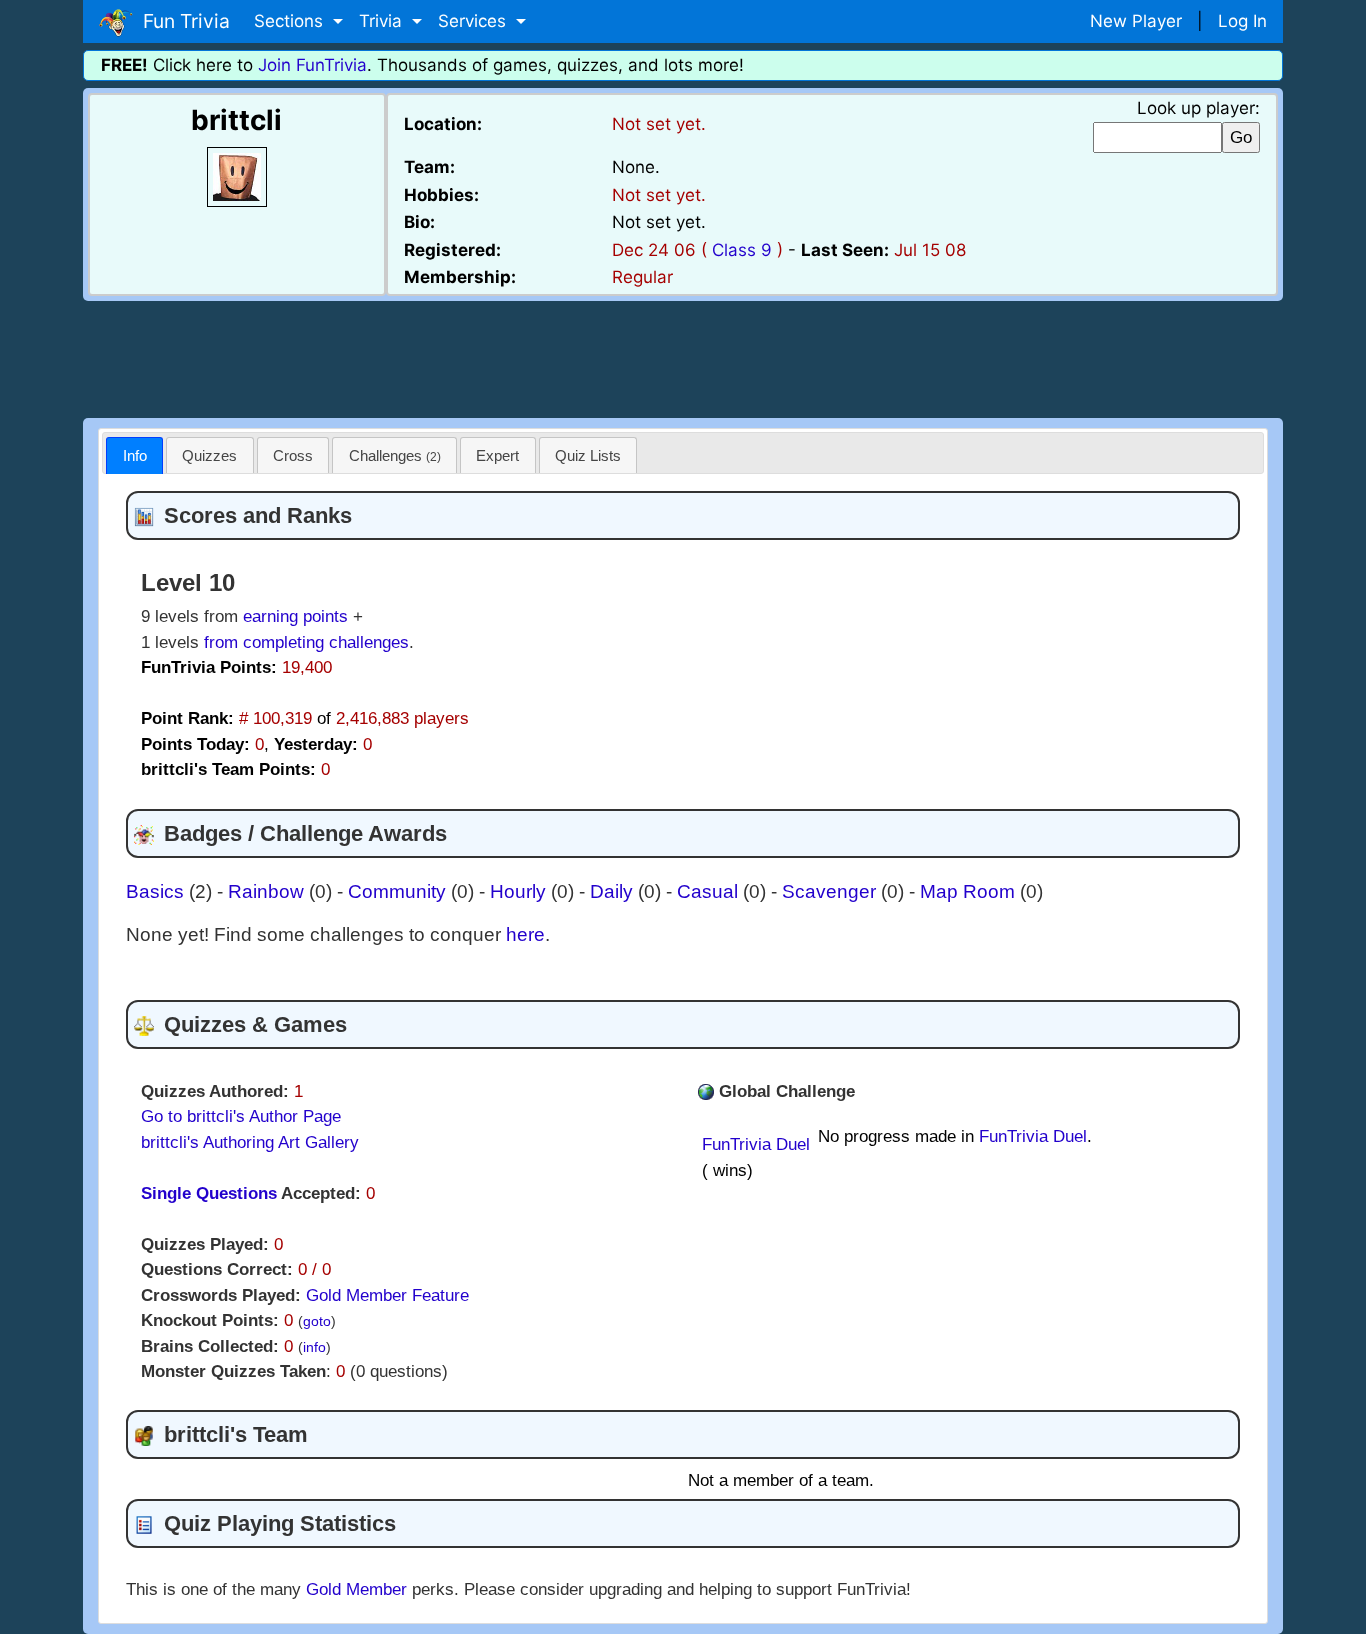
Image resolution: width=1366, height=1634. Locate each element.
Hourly (520, 891)
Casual (710, 891)
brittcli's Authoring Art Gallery (250, 1142)
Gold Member (356, 1589)
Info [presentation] (135, 455)
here (525, 934)
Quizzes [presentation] (209, 455)
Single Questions (209, 1193)
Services (474, 21)
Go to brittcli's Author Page (241, 1116)
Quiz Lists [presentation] (588, 455)
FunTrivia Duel (756, 1144)
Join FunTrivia (312, 65)
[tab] (134, 455)
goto (317, 1321)
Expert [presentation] (497, 455)
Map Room (970, 891)
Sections (291, 21)
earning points (295, 616)
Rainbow (268, 891)
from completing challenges (306, 642)
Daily (614, 891)
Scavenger (831, 891)
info (314, 1347)
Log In (1242, 21)
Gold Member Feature (387, 1295)
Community (399, 891)
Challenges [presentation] (395, 455)
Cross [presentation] (293, 455)
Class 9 (742, 250)
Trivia (383, 21)
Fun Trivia (181, 21)
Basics (157, 891)
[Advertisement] (683, 356)
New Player (1136, 21)
